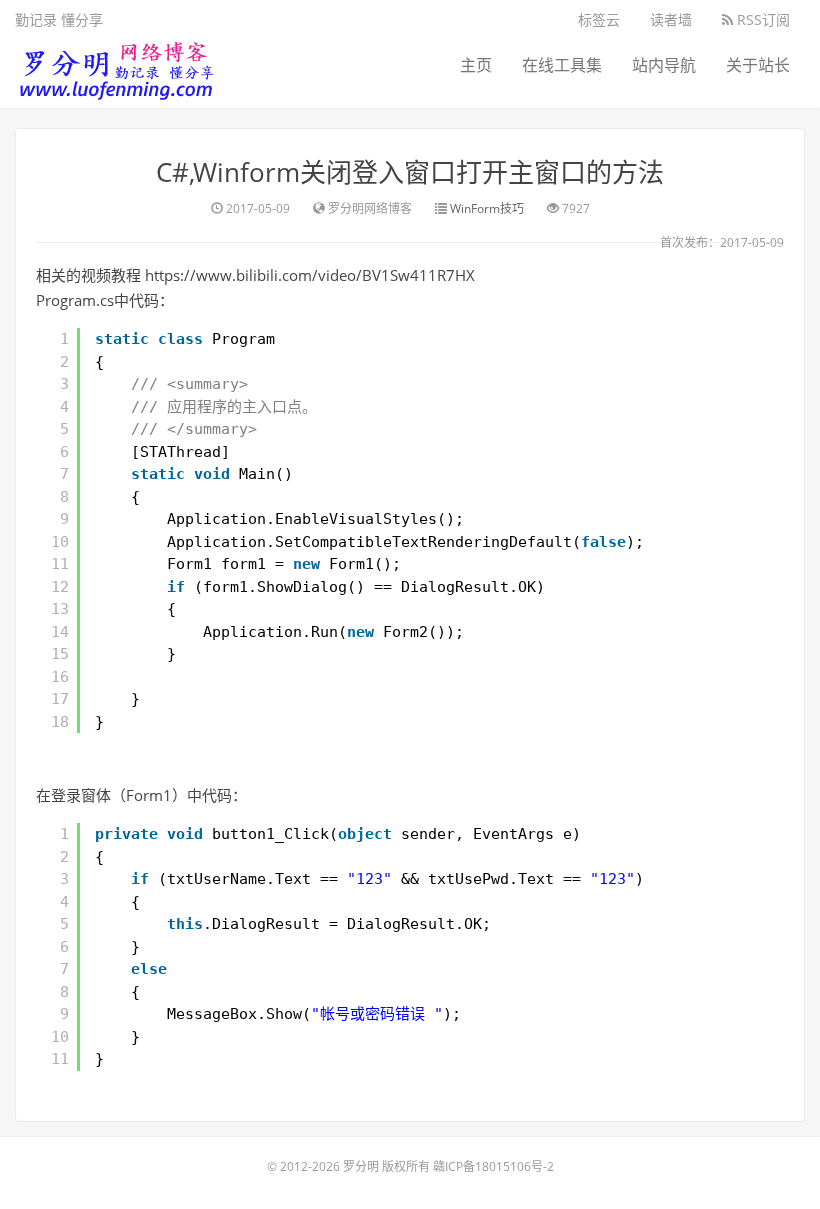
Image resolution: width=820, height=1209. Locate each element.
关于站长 (758, 65)
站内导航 (664, 65)
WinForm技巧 (487, 208)
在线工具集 (562, 65)
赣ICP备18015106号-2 (493, 1166)
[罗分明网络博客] (115, 65)
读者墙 (671, 19)
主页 (476, 65)
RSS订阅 (761, 19)
